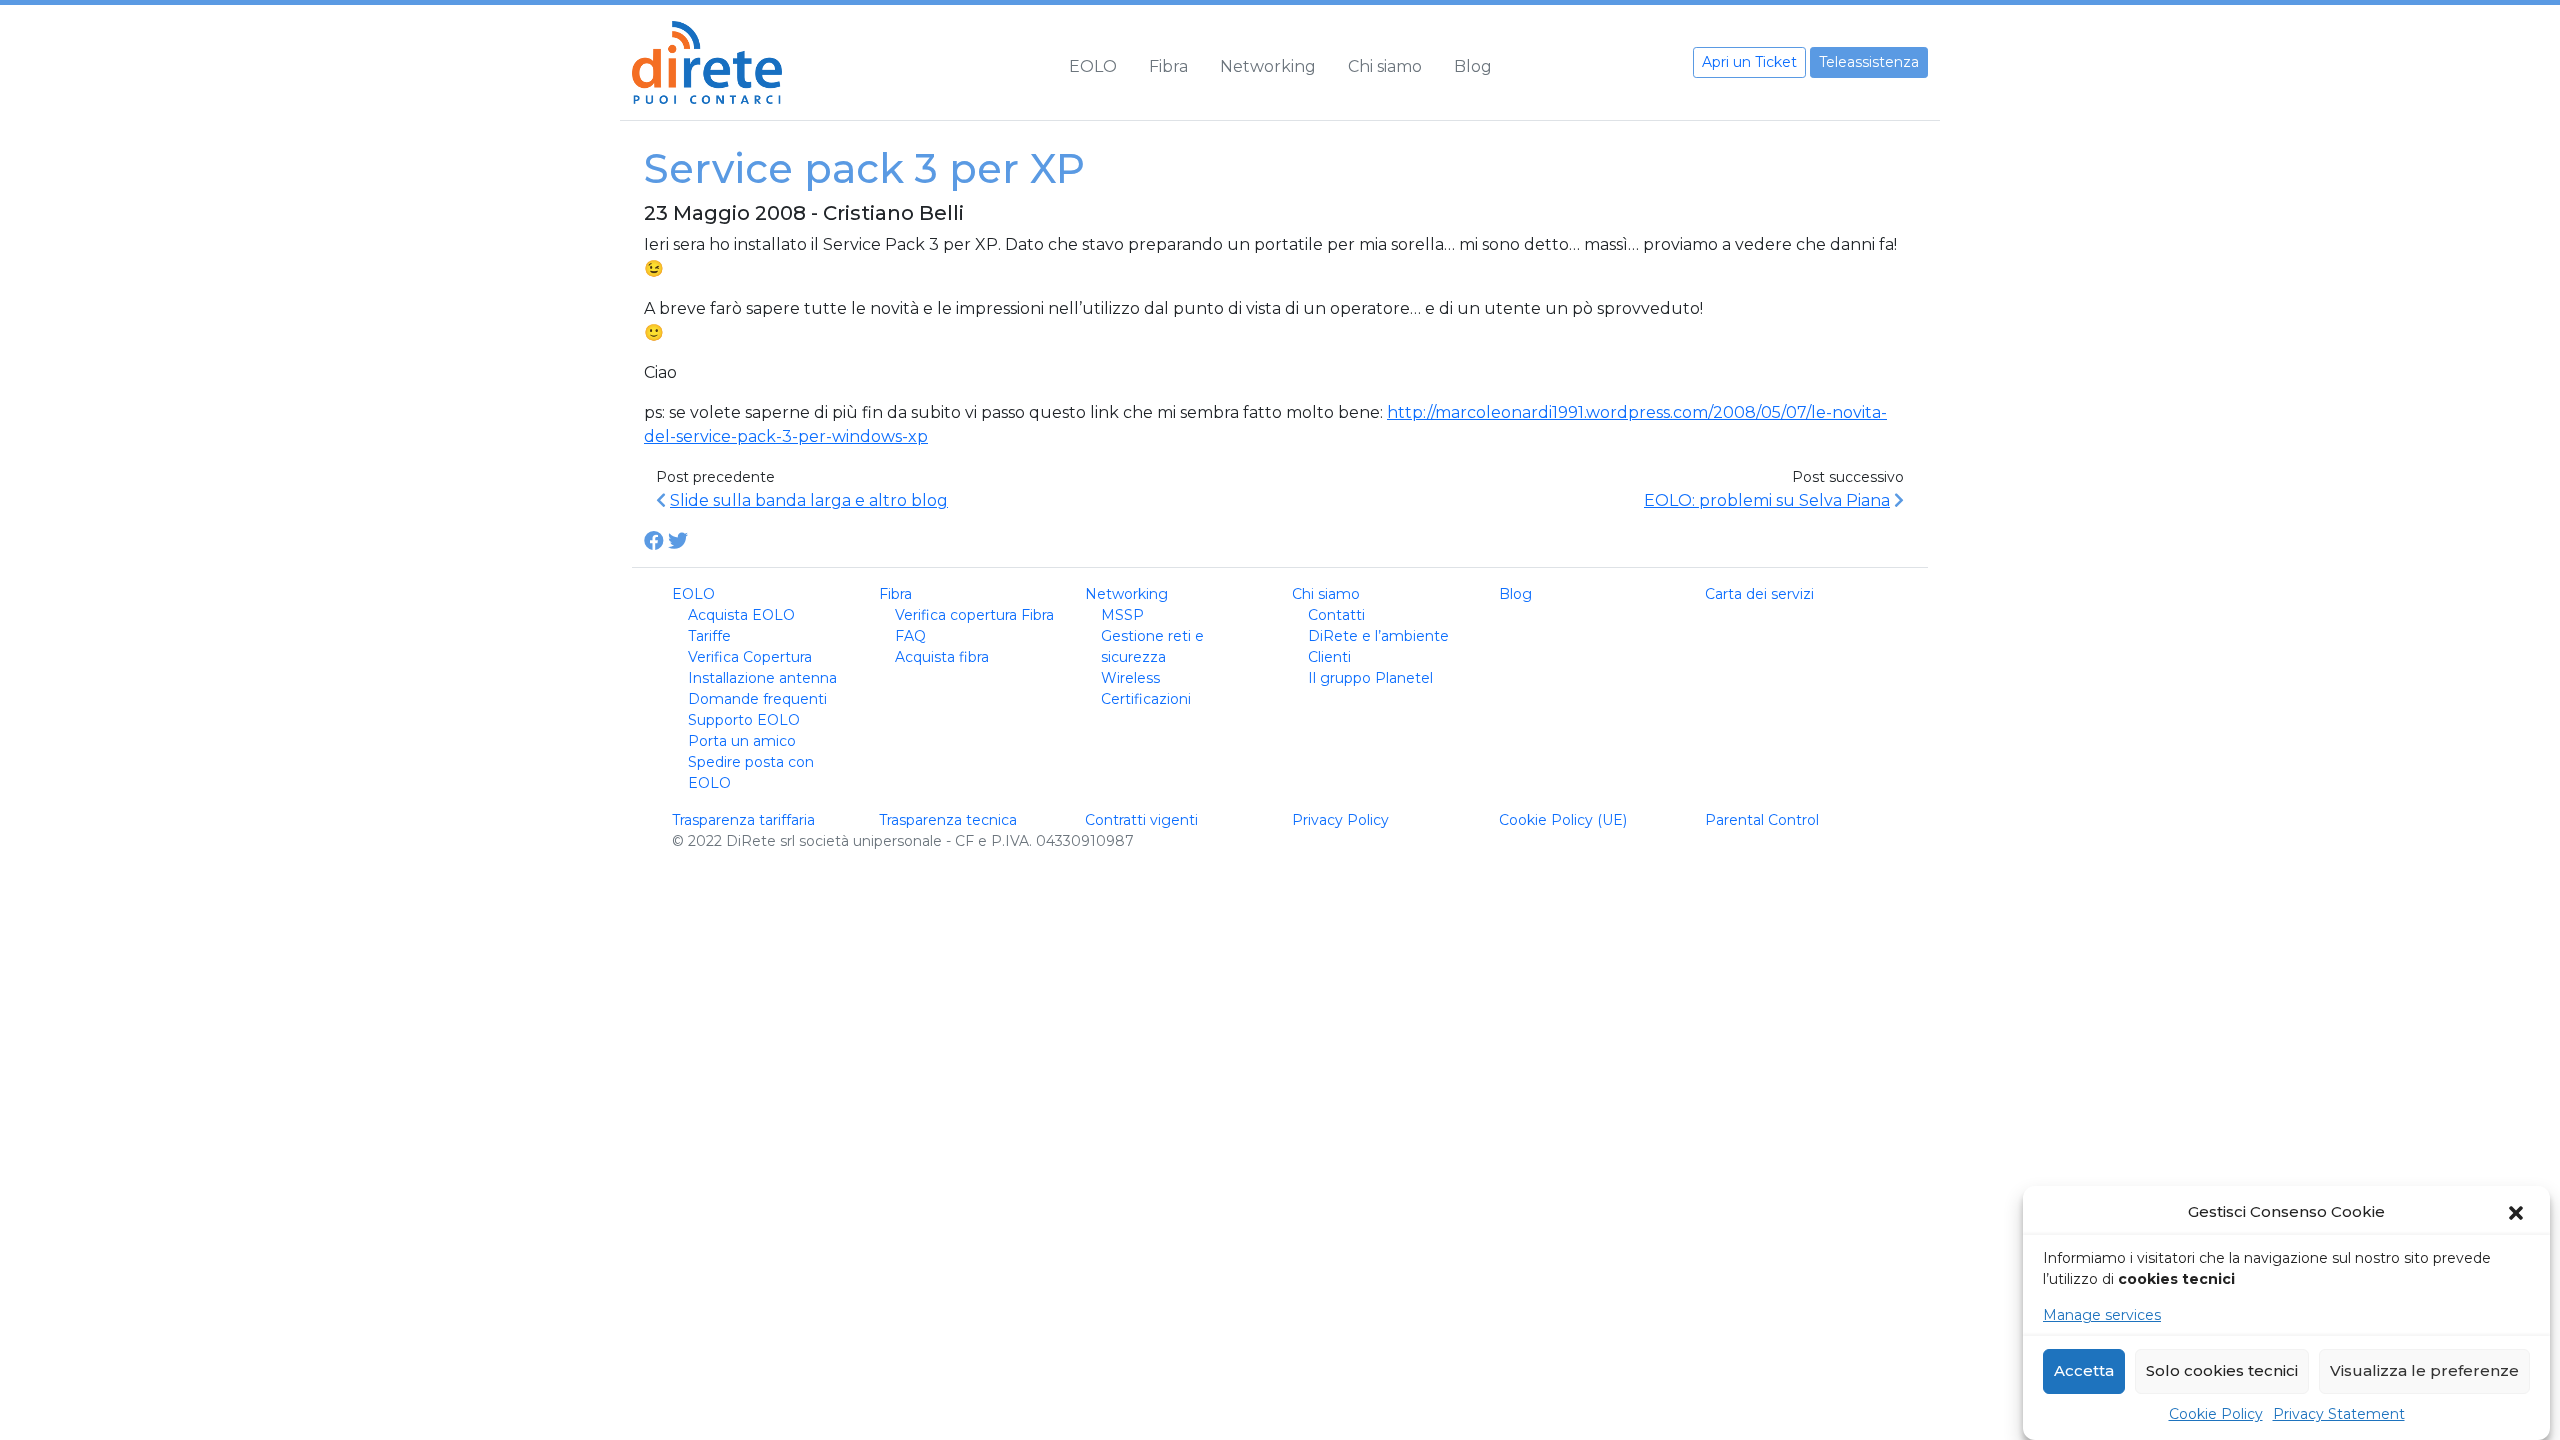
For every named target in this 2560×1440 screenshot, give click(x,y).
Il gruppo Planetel (1370, 678)
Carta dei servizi (1759, 594)
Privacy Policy (1340, 820)
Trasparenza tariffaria (743, 820)
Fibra (1168, 66)
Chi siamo (1385, 66)
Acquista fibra (942, 657)
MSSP (1122, 615)
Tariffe (709, 636)
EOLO (1093, 66)
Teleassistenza (1869, 62)
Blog (1473, 66)
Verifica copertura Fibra (974, 615)
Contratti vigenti (1141, 820)
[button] (2518, 1213)
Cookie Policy (2216, 1414)
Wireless (1130, 678)
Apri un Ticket (1749, 62)
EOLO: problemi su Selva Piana (1767, 500)
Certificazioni (1146, 699)
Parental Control (1762, 820)
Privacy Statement (2339, 1414)
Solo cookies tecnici (2222, 1371)
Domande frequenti (757, 699)
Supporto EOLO (744, 720)
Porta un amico (742, 741)
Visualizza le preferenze (2424, 1371)
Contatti (1336, 615)
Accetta (2084, 1371)
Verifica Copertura (750, 657)
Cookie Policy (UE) (1563, 820)
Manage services (2102, 1315)
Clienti (1329, 657)
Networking (1268, 66)
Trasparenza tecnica (948, 820)
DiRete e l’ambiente (1378, 636)
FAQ (910, 636)
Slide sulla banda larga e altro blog (809, 500)
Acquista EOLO (741, 615)
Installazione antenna (762, 678)
